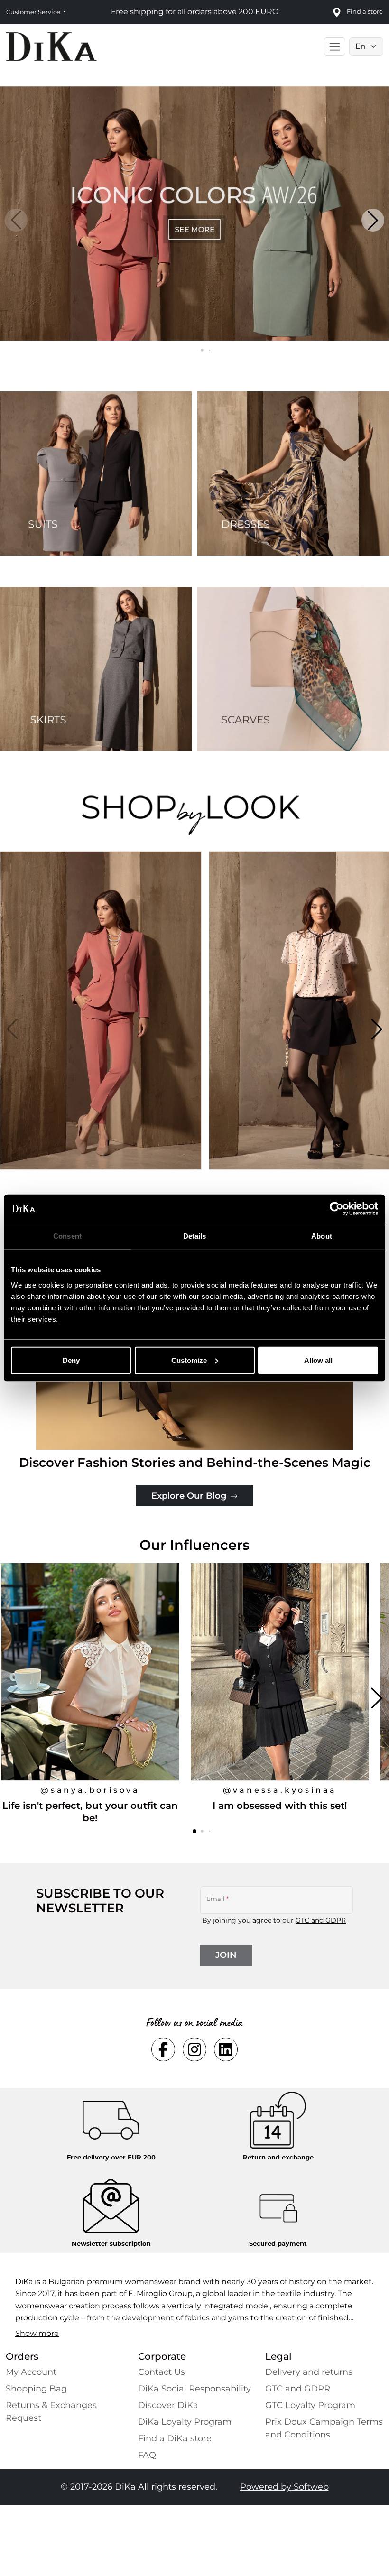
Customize (189, 1360)
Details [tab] (195, 1236)
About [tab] (322, 1236)
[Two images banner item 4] (293, 669)
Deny (71, 1360)
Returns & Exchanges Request (51, 2412)
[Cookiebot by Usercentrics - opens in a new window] (337, 1209)
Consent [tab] (67, 1236)
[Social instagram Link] (194, 2049)
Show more (37, 2333)
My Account (31, 2372)
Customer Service (34, 12)
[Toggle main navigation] (335, 46)
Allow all (318, 1360)
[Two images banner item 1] (96, 473)
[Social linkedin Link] (226, 2049)
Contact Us (162, 2372)
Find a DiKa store (175, 2438)
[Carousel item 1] (194, 213)
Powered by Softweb (284, 2487)
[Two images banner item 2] (293, 473)
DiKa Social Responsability (194, 2389)
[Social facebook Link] (163, 2049)
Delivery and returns (309, 2372)
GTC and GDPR (321, 1920)
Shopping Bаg (36, 2389)
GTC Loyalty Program (310, 2405)
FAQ (147, 2455)
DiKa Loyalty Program (185, 2422)
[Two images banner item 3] (96, 669)
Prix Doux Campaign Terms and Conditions (324, 2428)
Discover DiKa (168, 2405)
